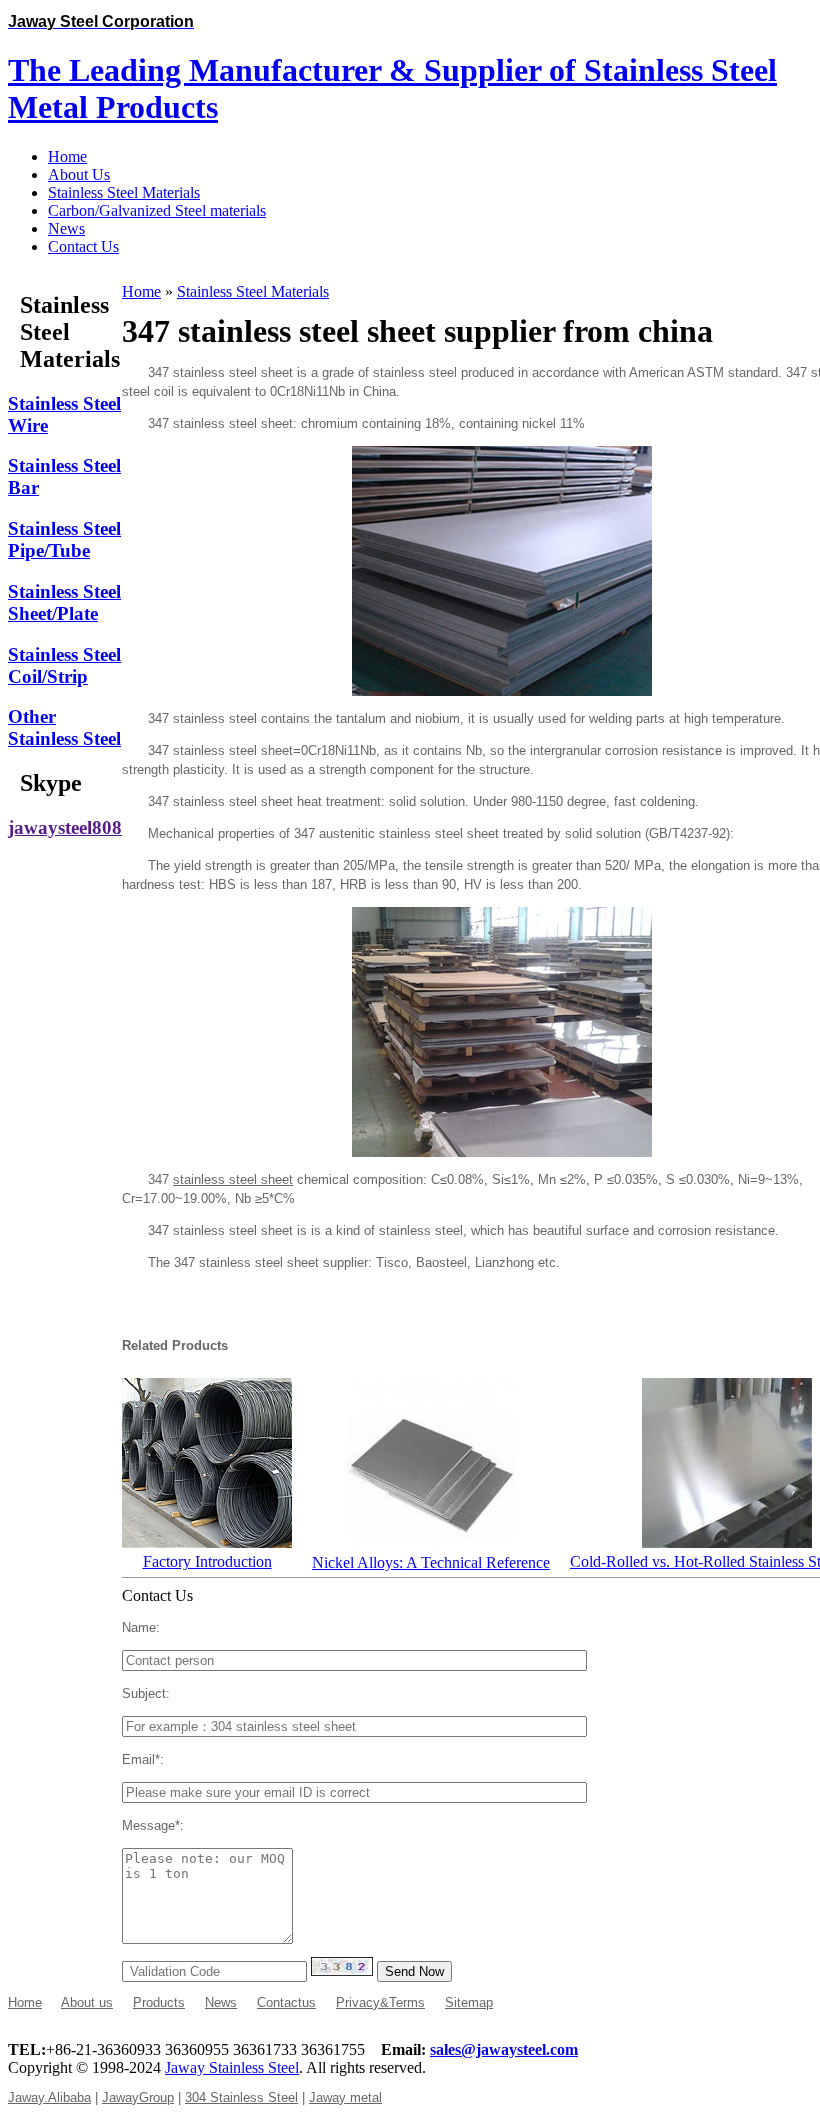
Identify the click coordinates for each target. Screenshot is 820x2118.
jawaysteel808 (65, 827)
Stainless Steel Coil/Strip (64, 665)
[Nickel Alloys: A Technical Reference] (431, 1543)
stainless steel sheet (233, 1179)
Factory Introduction (207, 1561)
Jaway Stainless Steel (232, 2067)
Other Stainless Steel (64, 727)
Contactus (286, 2002)
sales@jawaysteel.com (504, 2049)
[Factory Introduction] (207, 1542)
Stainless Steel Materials (253, 291)
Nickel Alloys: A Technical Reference (431, 1562)
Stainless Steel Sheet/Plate (64, 602)
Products (159, 2002)
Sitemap (469, 2002)
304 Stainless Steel (241, 2097)
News (221, 2002)
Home (141, 291)
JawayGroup (138, 2097)
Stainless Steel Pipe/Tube (64, 539)
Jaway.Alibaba (49, 2097)
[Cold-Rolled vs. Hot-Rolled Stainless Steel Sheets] (727, 1542)
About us (87, 2002)
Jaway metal (345, 2097)
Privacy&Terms (380, 2002)
